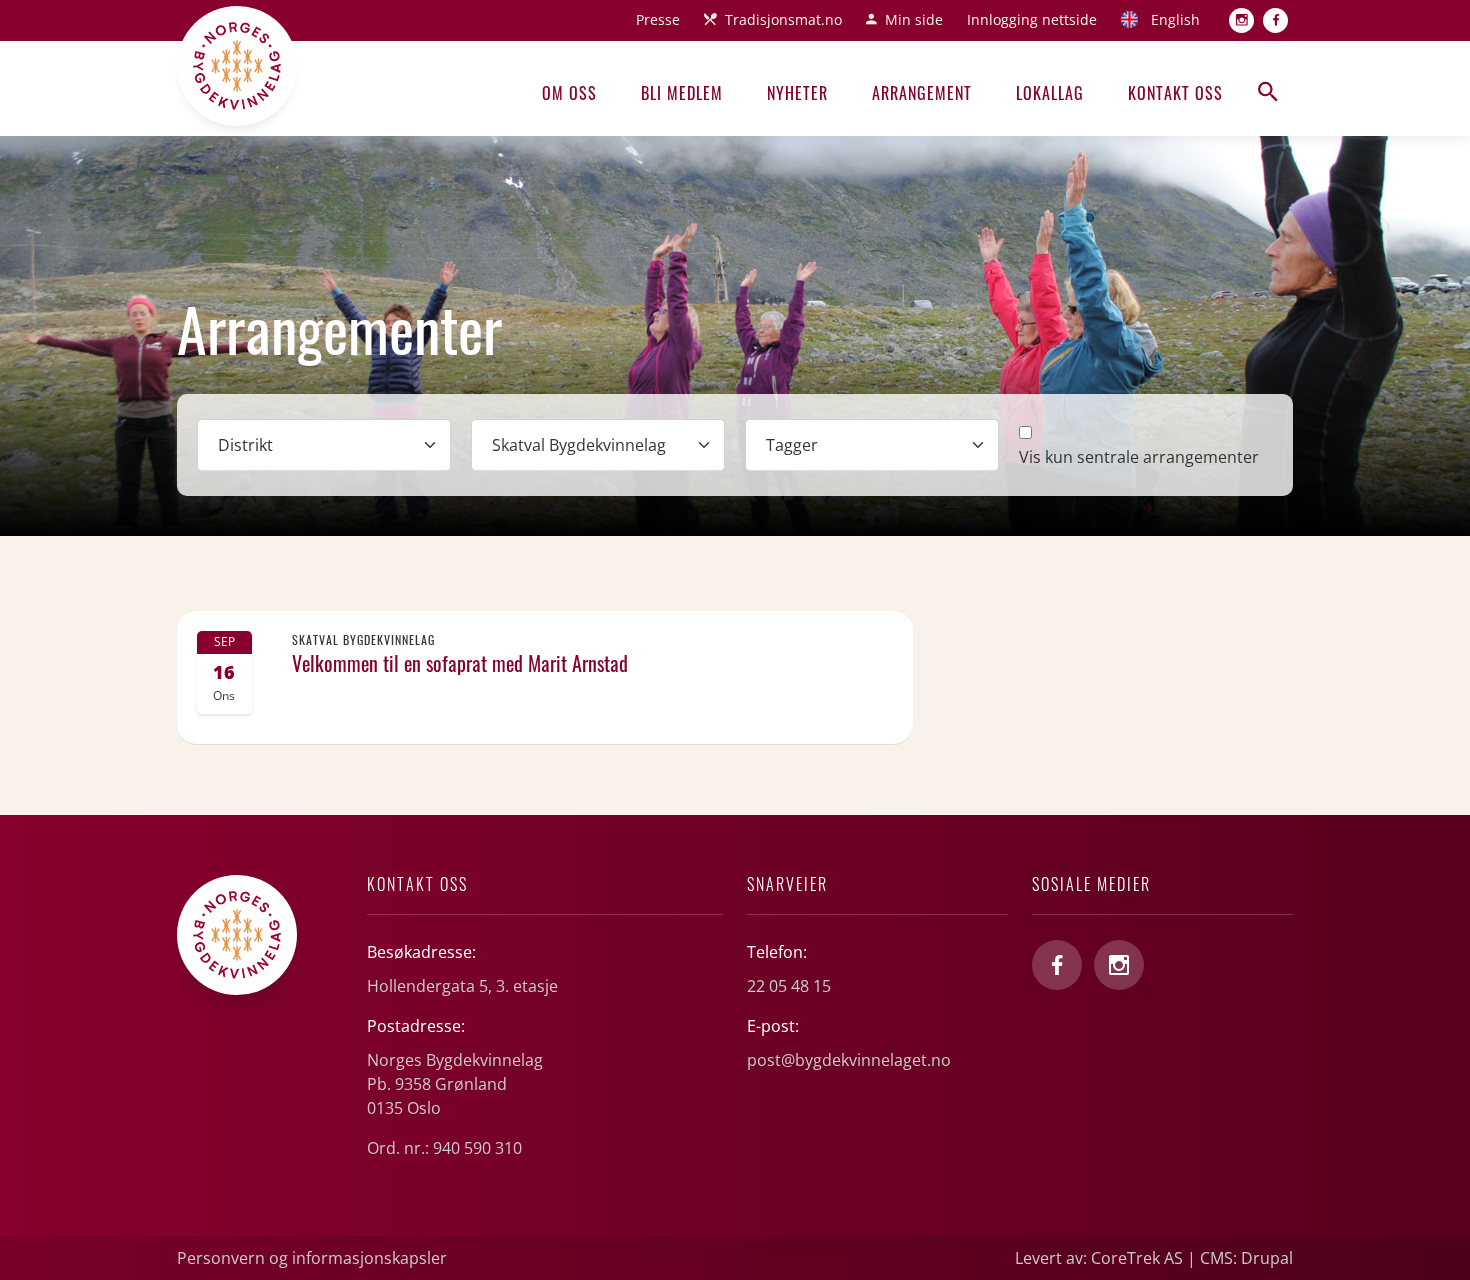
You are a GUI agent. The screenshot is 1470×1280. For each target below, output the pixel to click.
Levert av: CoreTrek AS (1099, 1258)
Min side (914, 19)
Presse (658, 19)
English (1175, 19)
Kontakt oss (1175, 93)
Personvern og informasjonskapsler (312, 1258)
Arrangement (922, 93)
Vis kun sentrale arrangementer (1139, 457)
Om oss (569, 93)
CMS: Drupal (1246, 1258)
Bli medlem (682, 93)
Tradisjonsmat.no (783, 19)
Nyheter (797, 93)
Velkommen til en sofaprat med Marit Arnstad (460, 663)
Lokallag (1050, 93)
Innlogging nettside (1032, 19)
